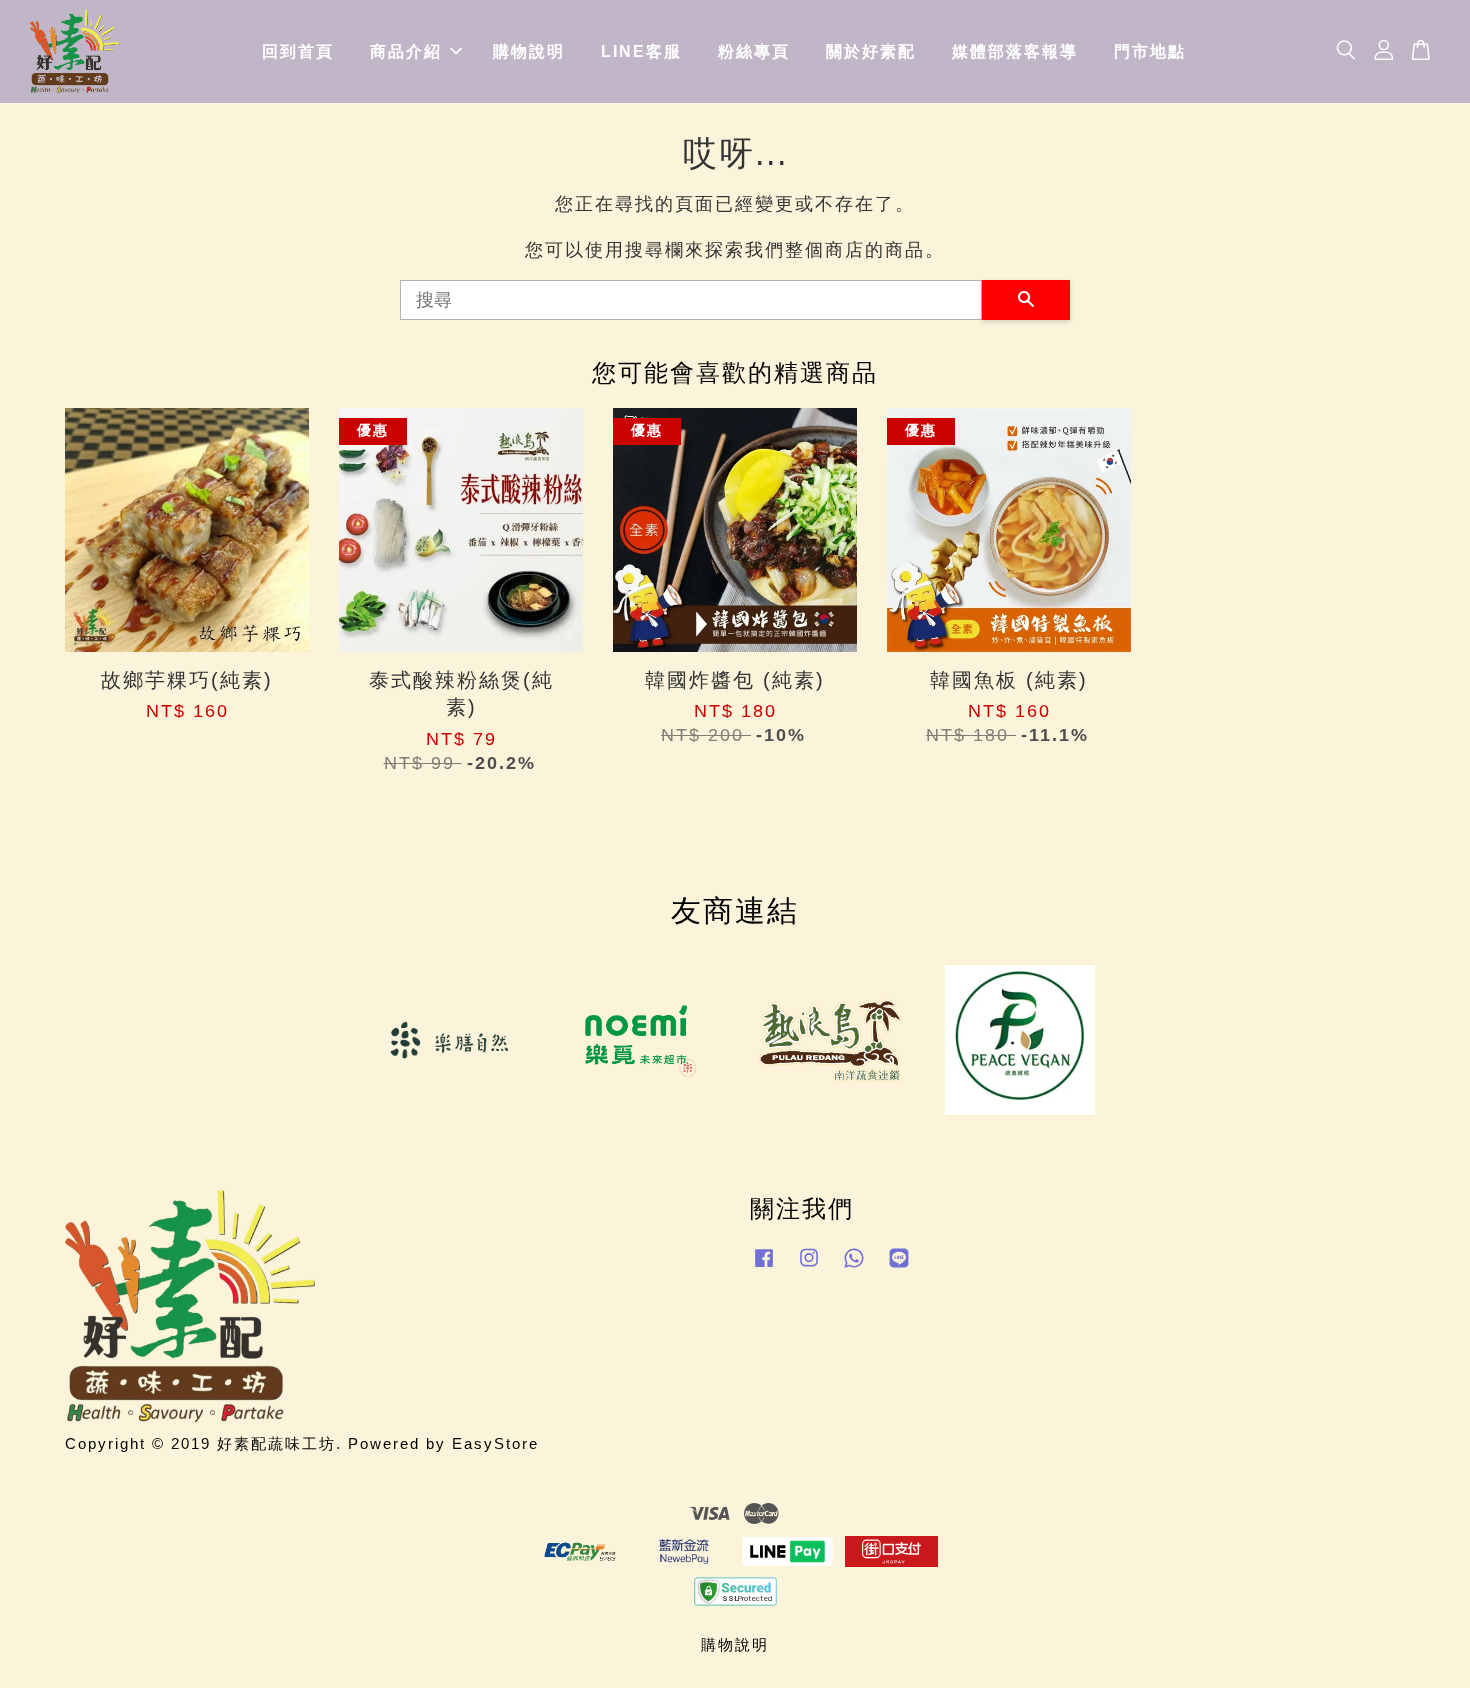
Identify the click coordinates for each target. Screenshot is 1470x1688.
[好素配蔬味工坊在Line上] (899, 1266)
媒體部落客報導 (1015, 51)
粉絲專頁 (754, 51)
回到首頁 (298, 51)
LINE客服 (641, 51)
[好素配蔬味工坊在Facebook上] (764, 1266)
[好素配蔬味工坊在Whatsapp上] (854, 1266)
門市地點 (1150, 51)
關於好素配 (871, 51)
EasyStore (495, 1443)
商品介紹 (406, 51)
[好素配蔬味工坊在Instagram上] (809, 1266)
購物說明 (529, 51)
